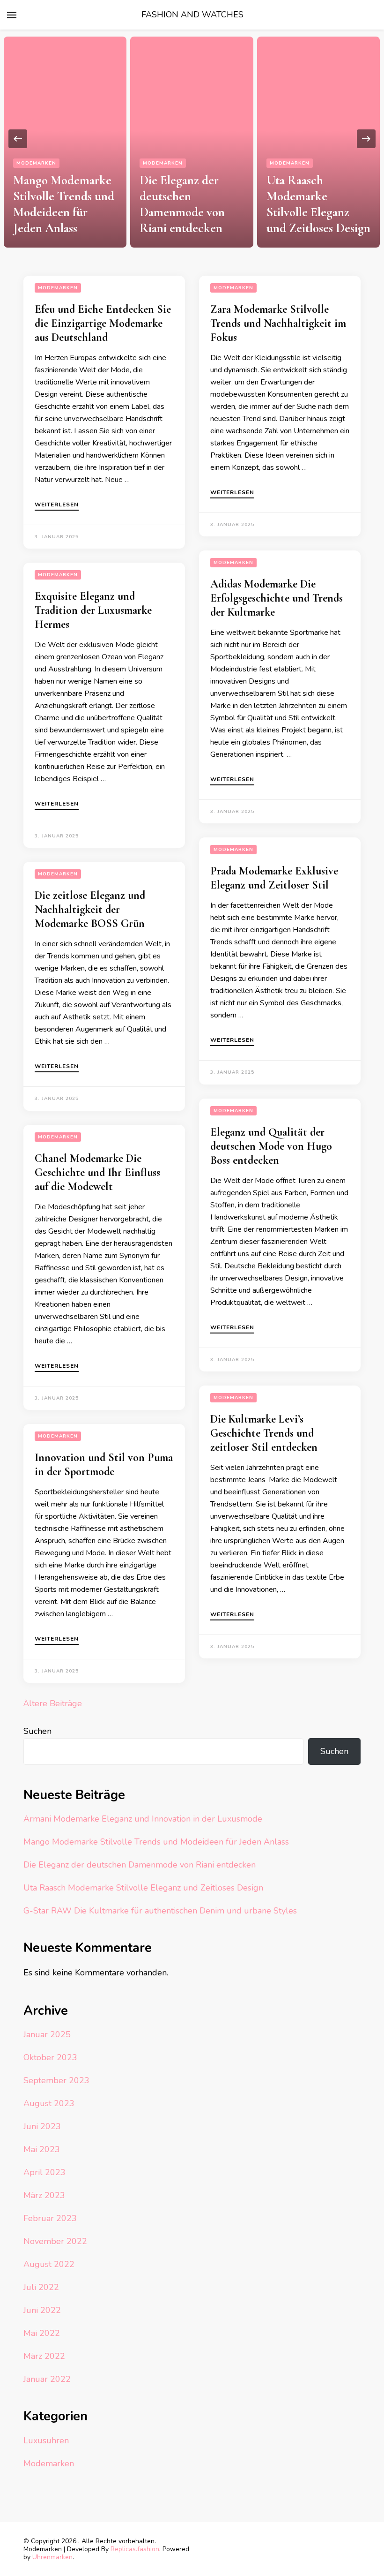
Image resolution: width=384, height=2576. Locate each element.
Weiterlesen (57, 505)
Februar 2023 (50, 2218)
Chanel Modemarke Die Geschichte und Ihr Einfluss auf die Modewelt (97, 1172)
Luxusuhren (46, 2440)
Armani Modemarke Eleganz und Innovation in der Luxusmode (143, 1819)
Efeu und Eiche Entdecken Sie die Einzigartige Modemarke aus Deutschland (103, 323)
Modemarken (36, 163)
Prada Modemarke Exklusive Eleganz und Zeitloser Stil (274, 878)
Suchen (37, 1731)
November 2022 (55, 2241)
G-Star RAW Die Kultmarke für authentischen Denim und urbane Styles (160, 1911)
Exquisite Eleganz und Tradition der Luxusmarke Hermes (93, 610)
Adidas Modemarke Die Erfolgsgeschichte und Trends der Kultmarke (277, 598)
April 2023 (44, 2172)
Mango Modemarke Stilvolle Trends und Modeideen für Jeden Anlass (64, 204)
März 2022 (44, 2356)
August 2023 (49, 2103)
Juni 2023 (42, 2126)
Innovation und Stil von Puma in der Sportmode (104, 1465)
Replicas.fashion (135, 2549)
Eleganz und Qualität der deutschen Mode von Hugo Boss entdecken (271, 1146)
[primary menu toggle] (12, 15)
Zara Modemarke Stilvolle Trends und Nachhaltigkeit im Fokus (278, 323)
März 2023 (44, 2195)
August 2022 (49, 2264)
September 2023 (56, 2080)
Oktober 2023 (50, 2057)
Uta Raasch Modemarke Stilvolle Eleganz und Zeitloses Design (318, 204)
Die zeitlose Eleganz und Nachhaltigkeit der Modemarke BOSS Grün (90, 909)
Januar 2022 (47, 2379)
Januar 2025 (47, 2034)
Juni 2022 (42, 2310)
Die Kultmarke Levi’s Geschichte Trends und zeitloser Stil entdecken (264, 1433)
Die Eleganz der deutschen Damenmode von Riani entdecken (182, 204)
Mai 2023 (42, 2149)
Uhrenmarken (52, 2557)
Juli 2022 (41, 2287)
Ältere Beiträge (53, 1703)
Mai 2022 (42, 2333)
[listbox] (192, 139)
